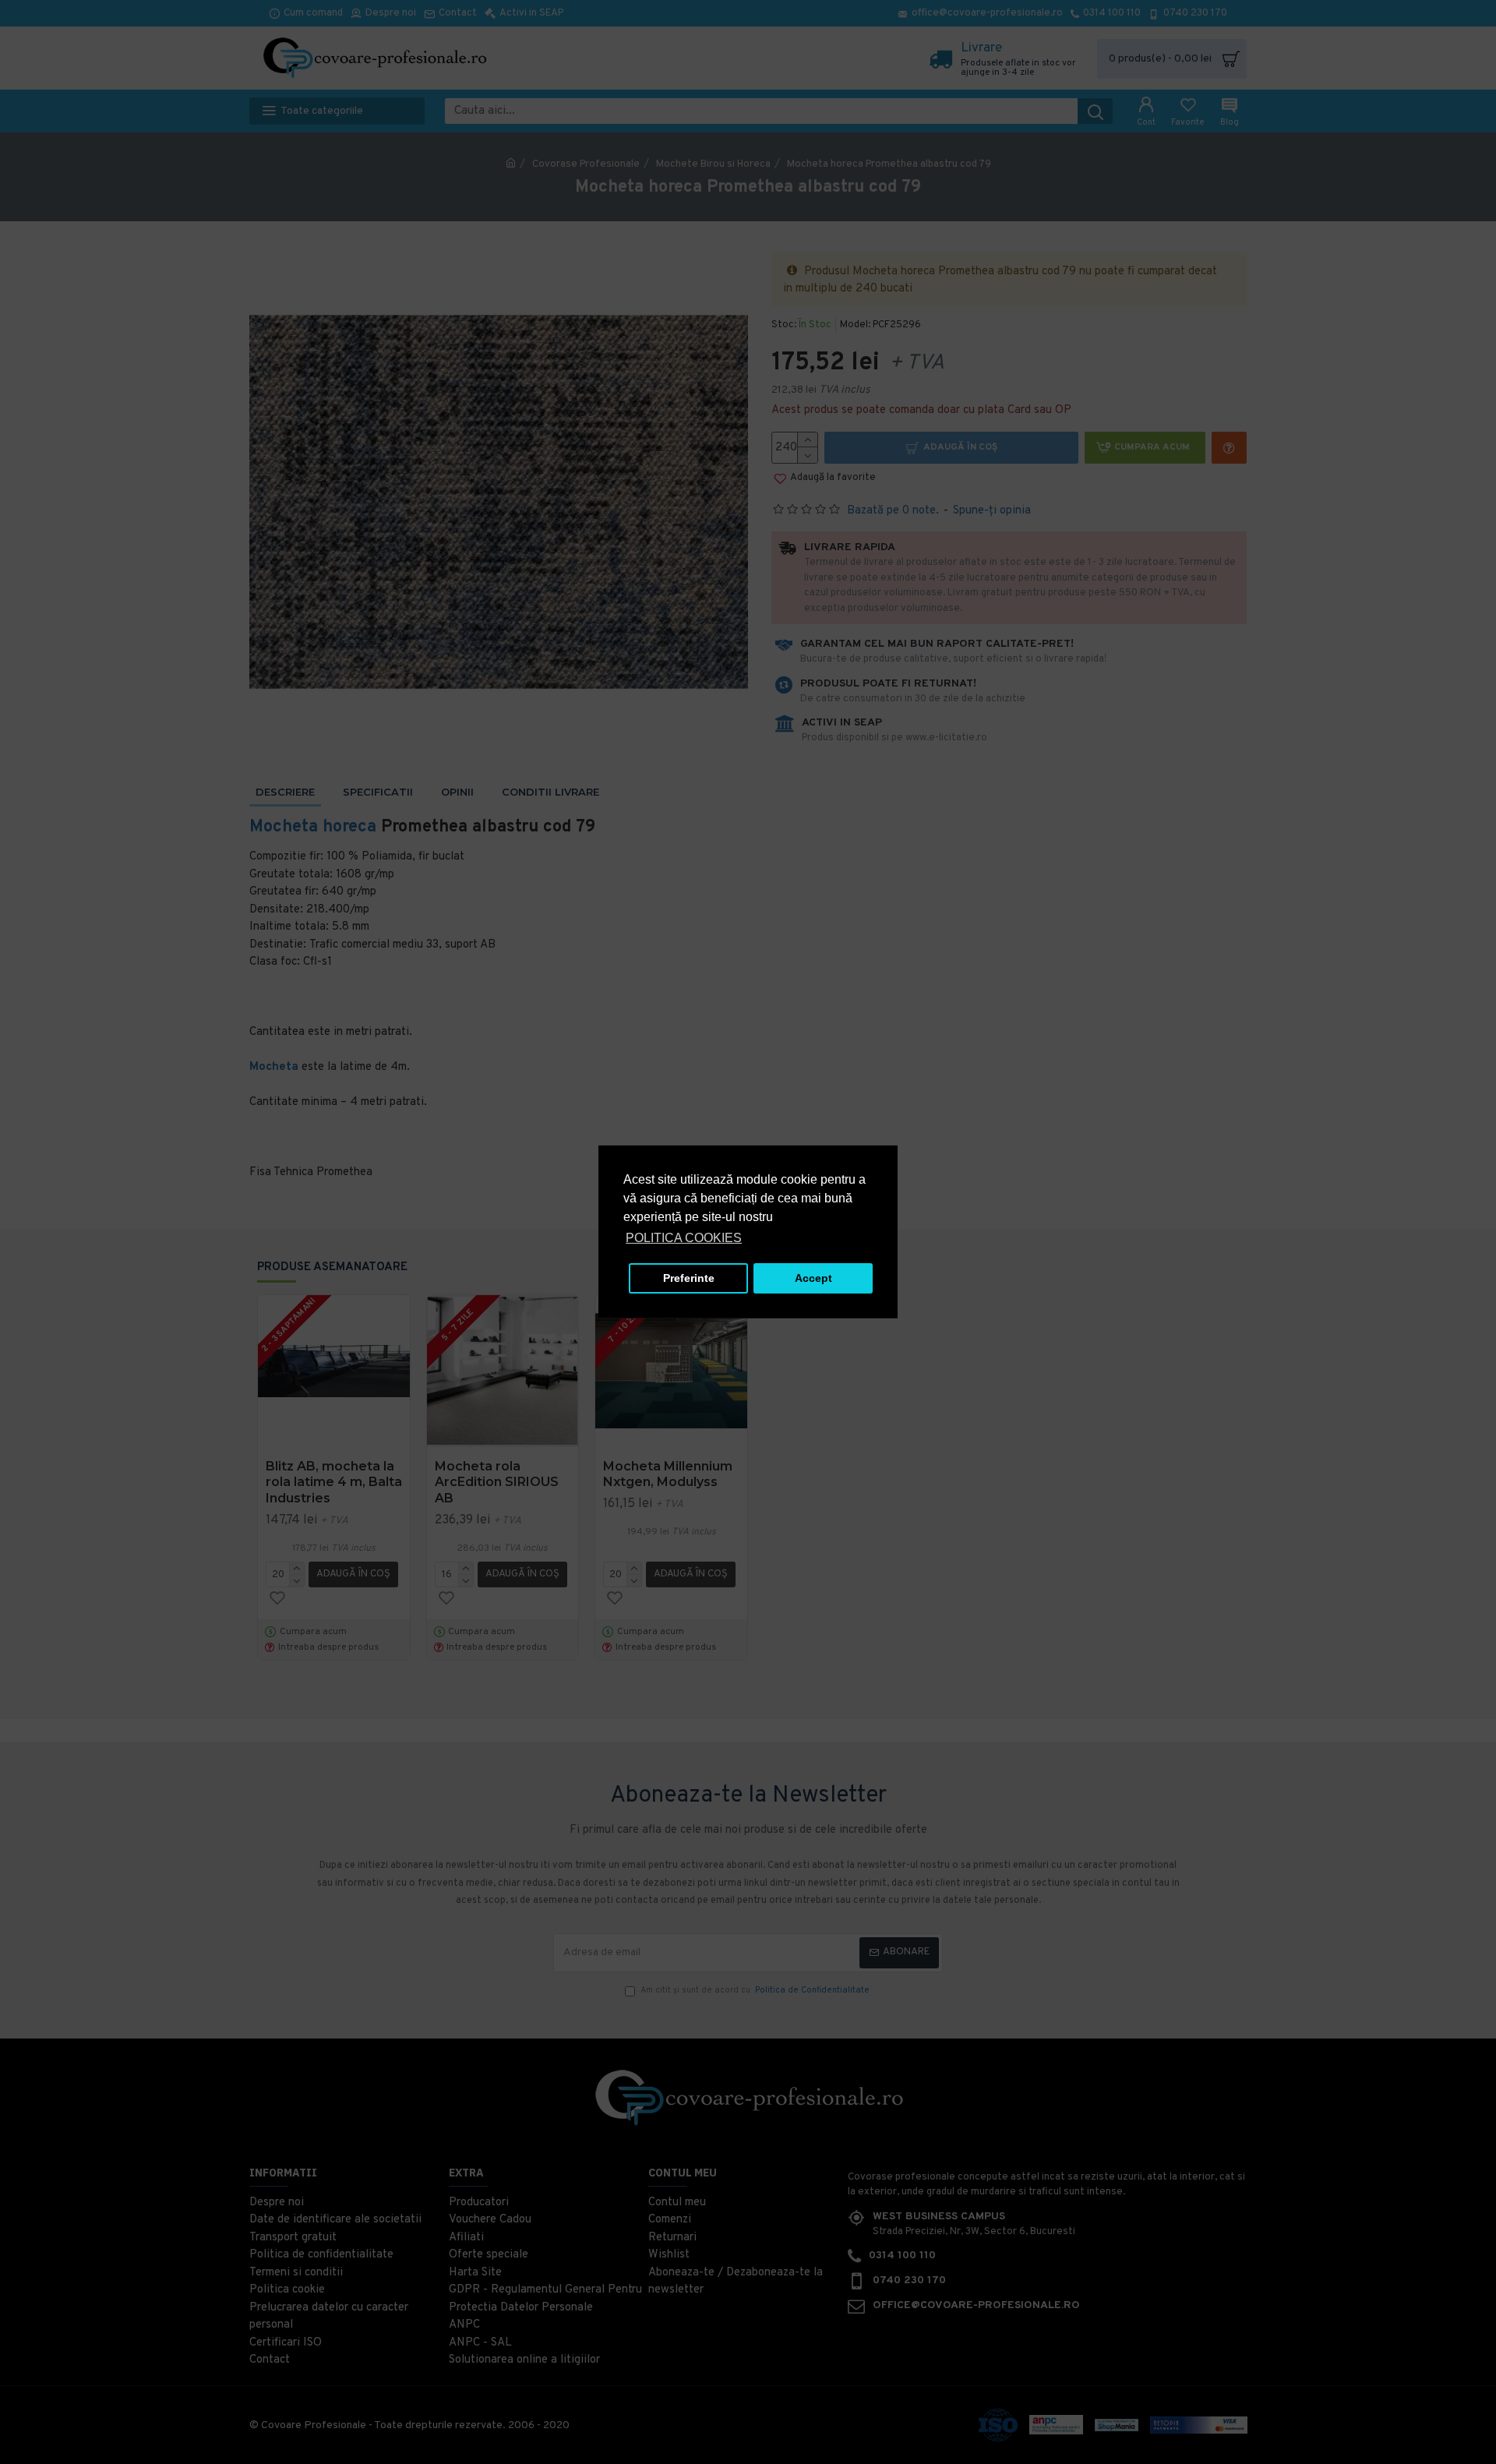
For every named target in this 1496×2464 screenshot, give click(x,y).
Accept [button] (813, 1278)
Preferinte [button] (689, 1278)
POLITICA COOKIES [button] (684, 1238)
